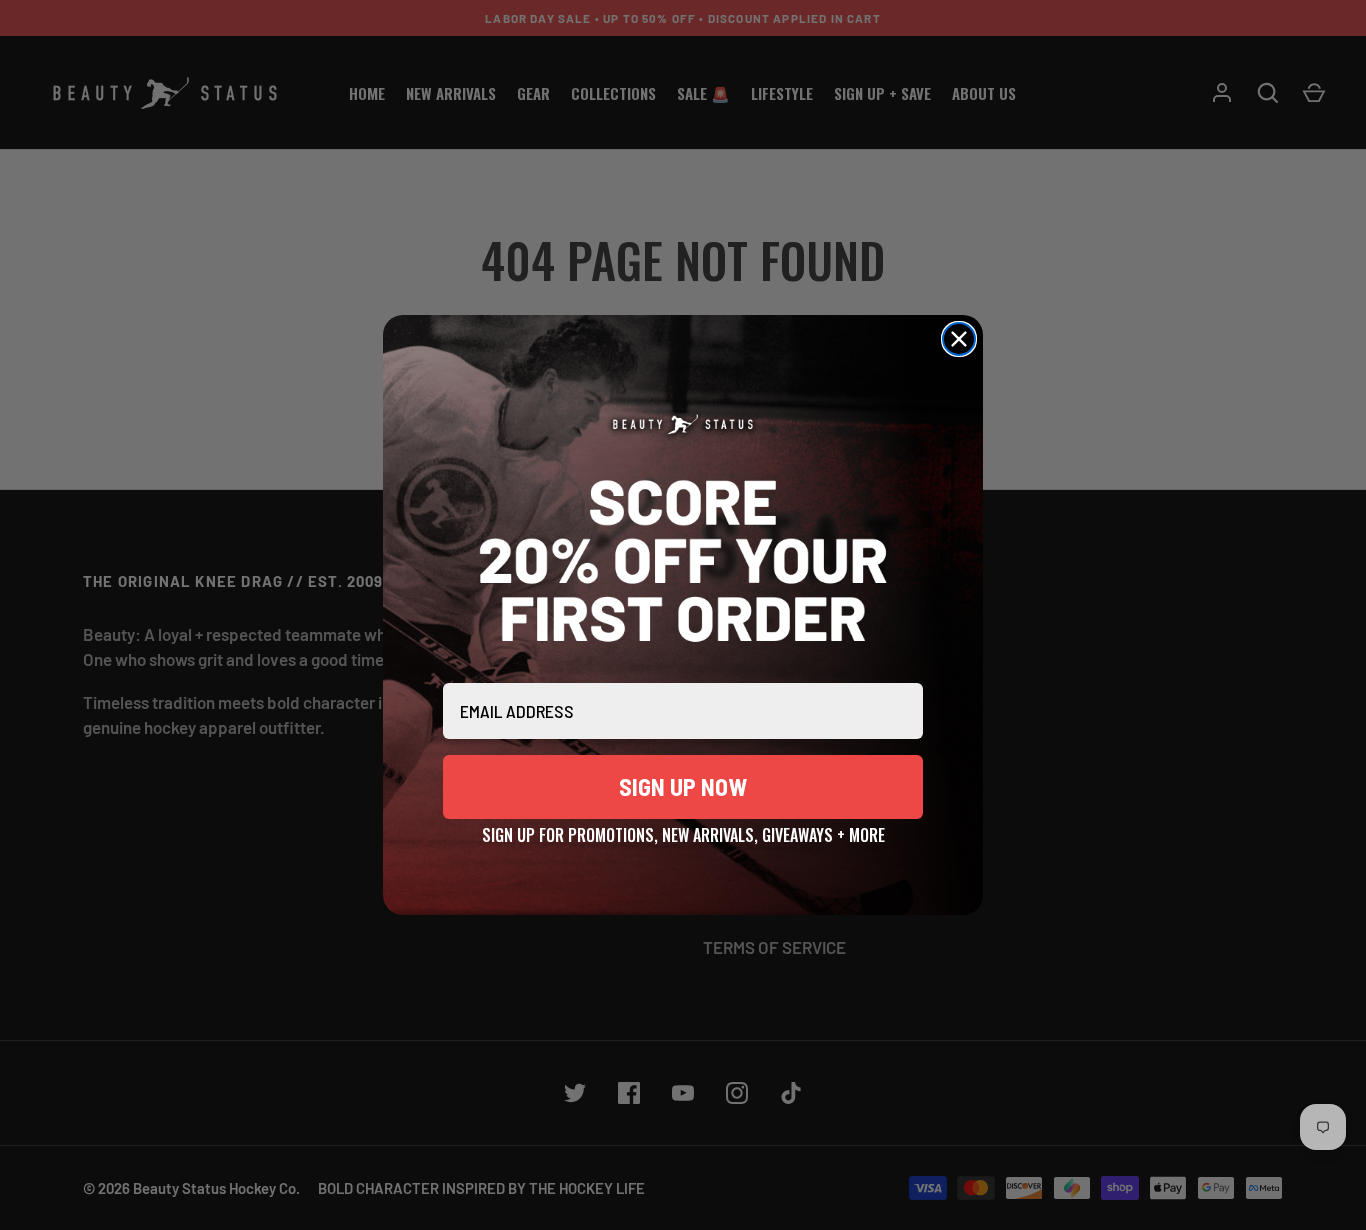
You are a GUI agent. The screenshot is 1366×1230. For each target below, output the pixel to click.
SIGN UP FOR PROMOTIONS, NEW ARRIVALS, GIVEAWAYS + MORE (683, 832)
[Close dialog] (959, 339)
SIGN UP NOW (683, 786)
